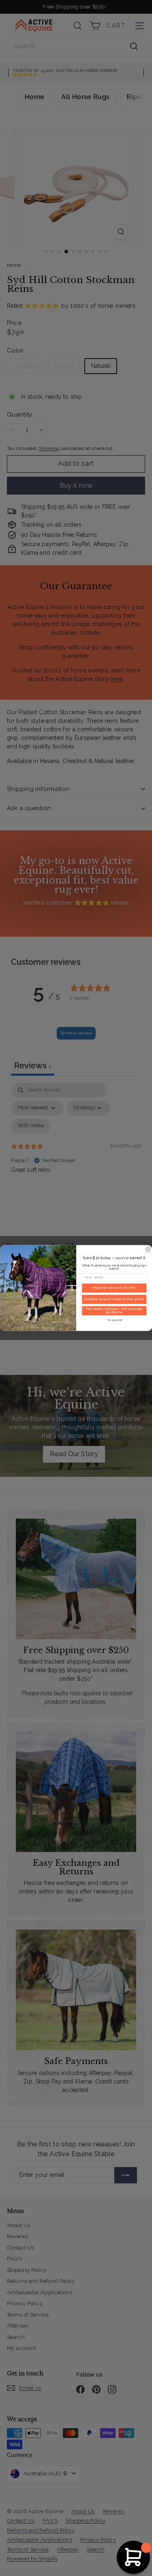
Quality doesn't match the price (114, 1299)
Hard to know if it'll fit (114, 1288)
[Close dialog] (148, 1249)
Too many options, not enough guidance (114, 1311)
